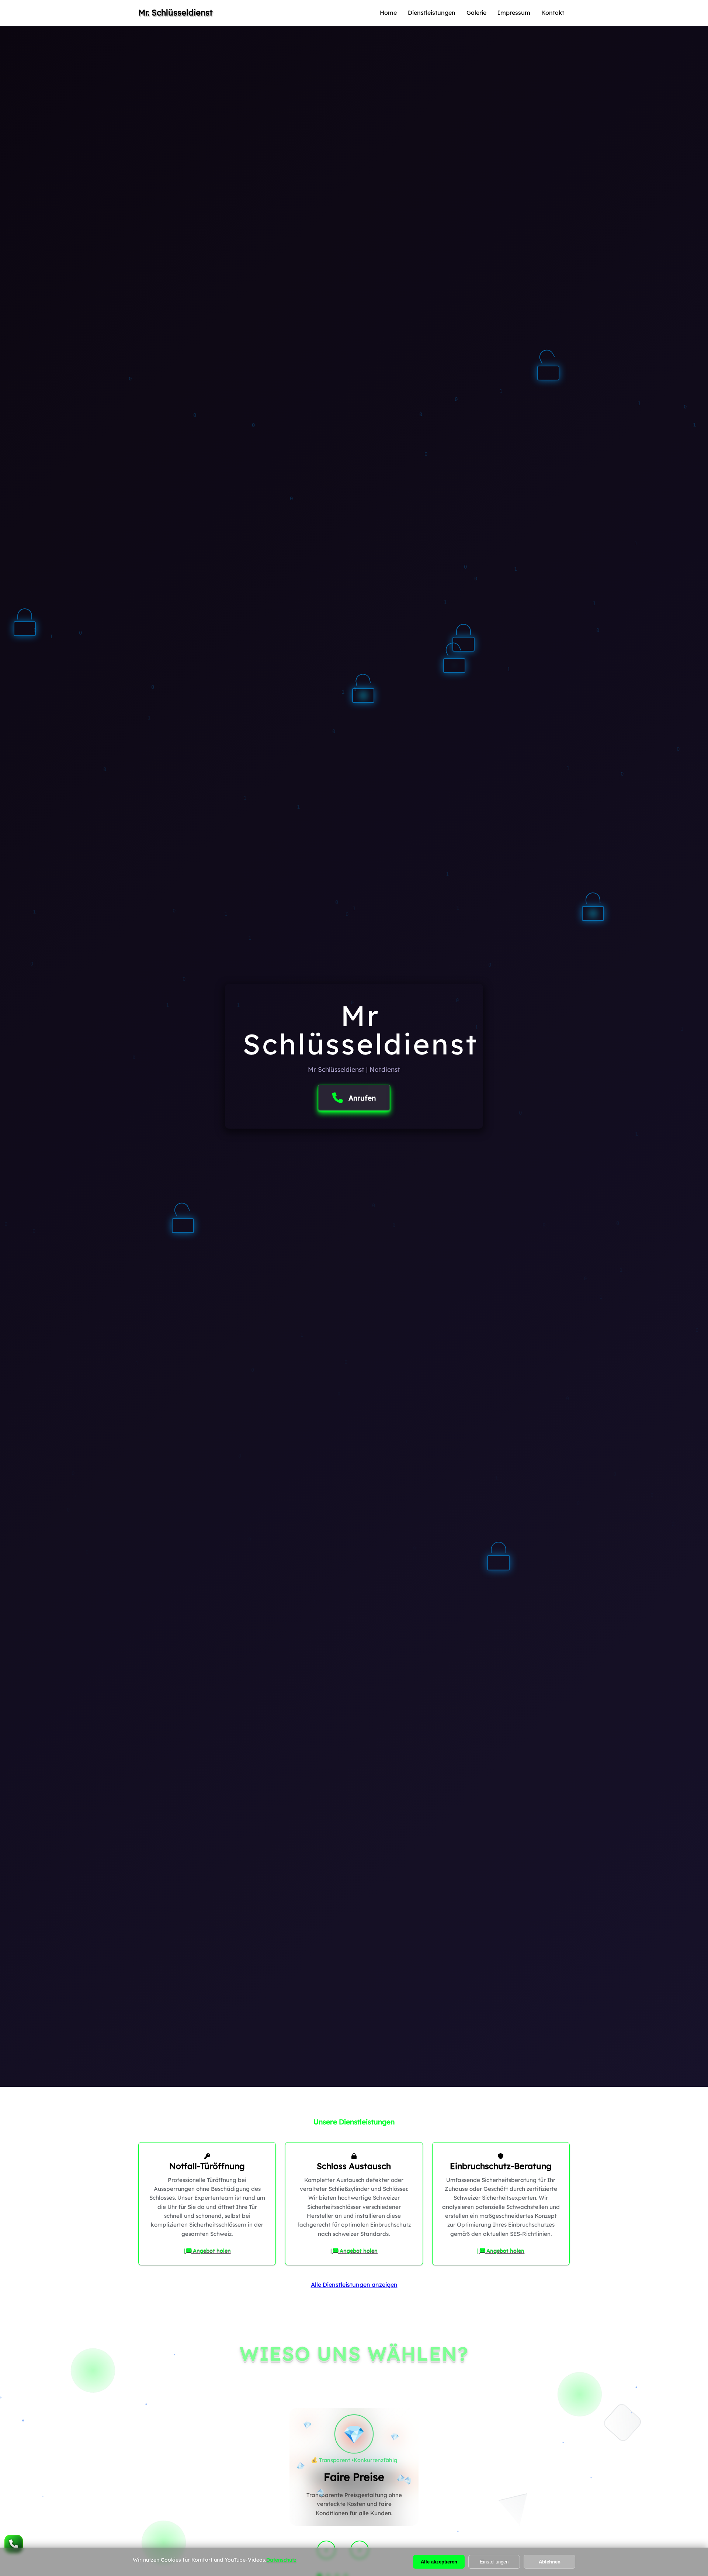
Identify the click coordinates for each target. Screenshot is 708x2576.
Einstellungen (494, 2562)
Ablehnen (550, 2562)
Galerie (476, 13)
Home (388, 13)
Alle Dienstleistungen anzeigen (354, 2285)
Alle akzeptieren (439, 2562)
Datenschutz (281, 2560)
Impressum (514, 13)
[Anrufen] (14, 2544)
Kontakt (553, 13)
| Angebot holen (207, 2251)
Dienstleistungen (432, 13)
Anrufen (362, 1098)
